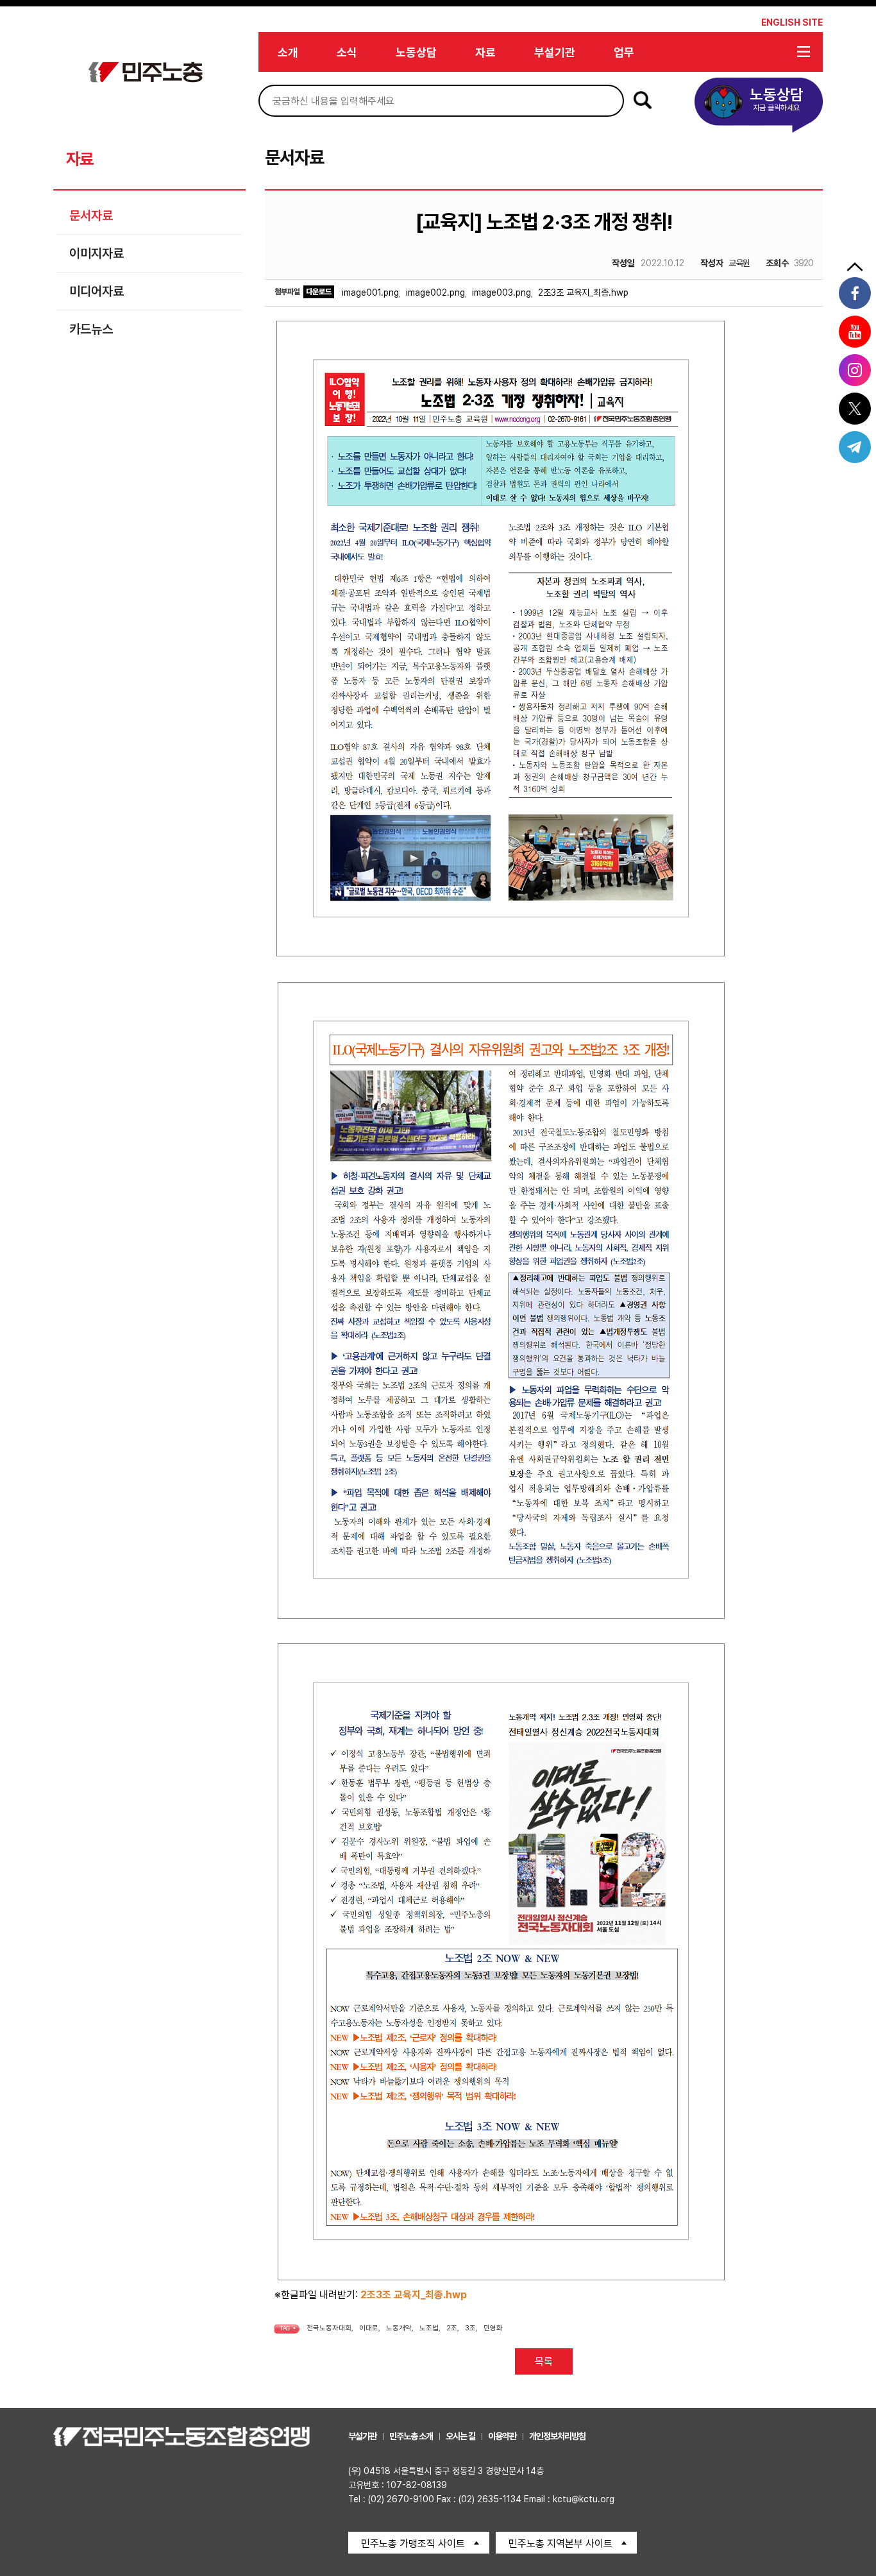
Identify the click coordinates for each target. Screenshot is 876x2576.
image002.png (435, 292)
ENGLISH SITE (792, 22)
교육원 (725, 263)
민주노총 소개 (411, 2436)
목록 (544, 2361)
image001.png (370, 292)
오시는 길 (460, 2436)
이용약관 (502, 2436)
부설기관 (555, 52)
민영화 (493, 2328)
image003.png (501, 292)
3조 (470, 2328)
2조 (452, 2328)
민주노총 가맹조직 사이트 (413, 2544)
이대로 (369, 2328)
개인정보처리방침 (557, 2436)
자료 (485, 52)
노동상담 (416, 52)
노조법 (429, 2328)
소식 (347, 52)
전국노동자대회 (329, 2328)
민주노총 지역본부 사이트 (560, 2544)
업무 (624, 52)
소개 (288, 52)
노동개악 (399, 2328)
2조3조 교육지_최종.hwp (583, 292)
